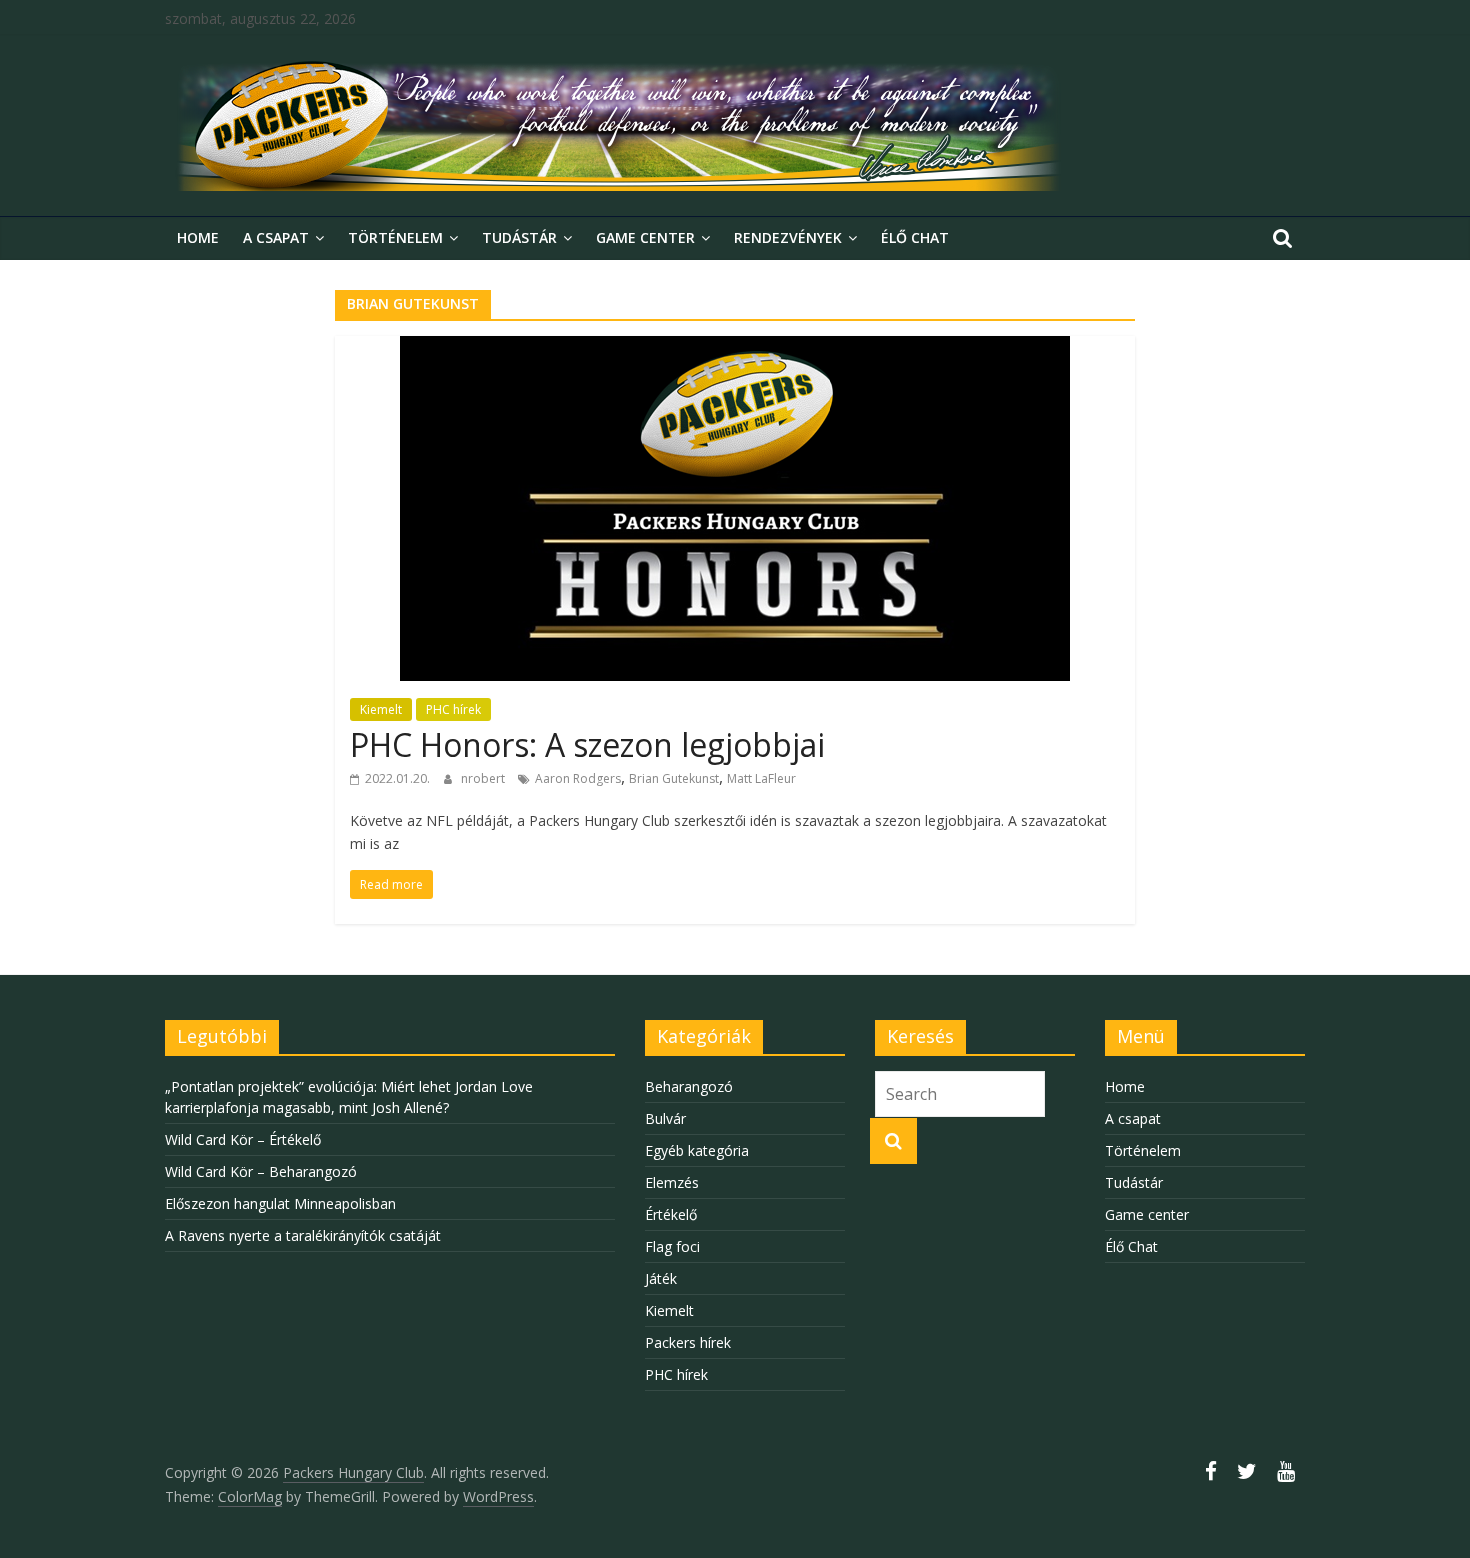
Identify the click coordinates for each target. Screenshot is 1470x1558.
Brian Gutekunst (674, 778)
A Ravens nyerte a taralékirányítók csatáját (303, 1235)
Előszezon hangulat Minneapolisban (280, 1203)
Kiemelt (381, 709)
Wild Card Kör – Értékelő (243, 1139)
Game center (645, 237)
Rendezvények (788, 237)
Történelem (395, 237)
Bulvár (665, 1118)
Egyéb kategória (697, 1150)
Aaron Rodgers (578, 778)
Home (198, 237)
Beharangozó (689, 1086)
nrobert (484, 778)
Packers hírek (688, 1342)
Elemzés (672, 1182)
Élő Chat (915, 237)
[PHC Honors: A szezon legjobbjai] (735, 348)
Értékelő (671, 1214)
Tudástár (519, 237)
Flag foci (672, 1246)
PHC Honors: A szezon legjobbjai (587, 744)
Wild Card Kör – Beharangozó (261, 1171)
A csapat (276, 237)
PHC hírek (453, 709)
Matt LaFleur (761, 778)
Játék (661, 1278)
